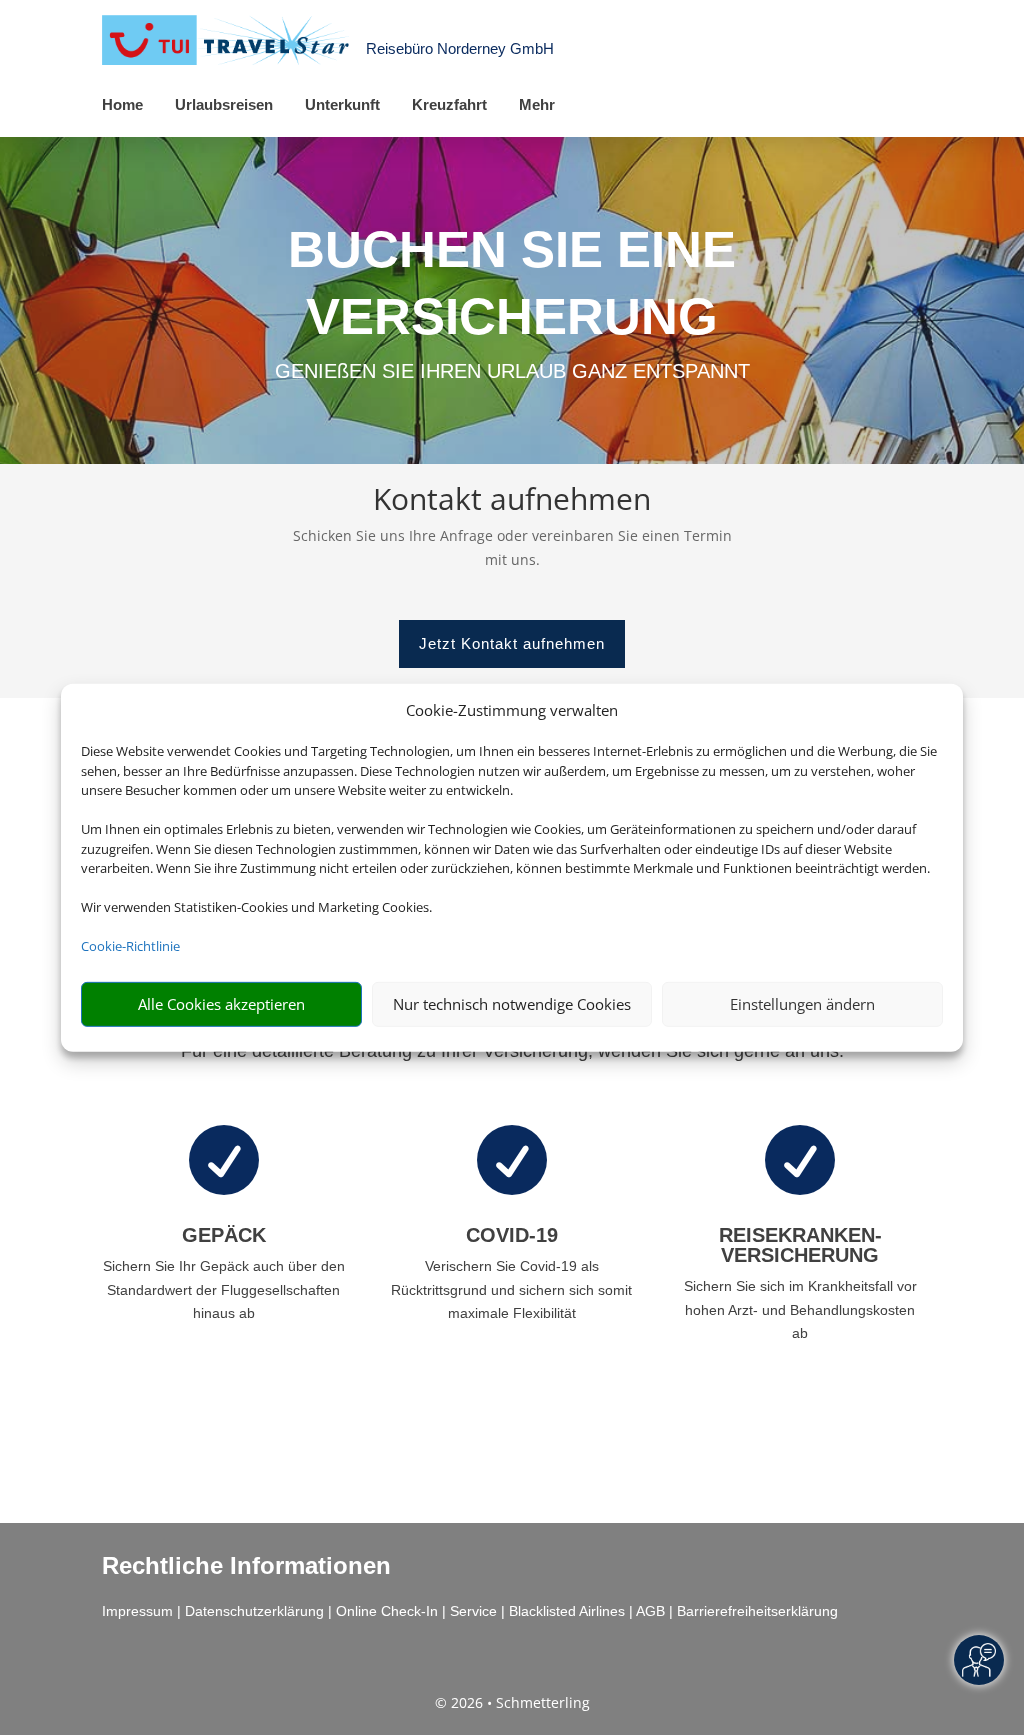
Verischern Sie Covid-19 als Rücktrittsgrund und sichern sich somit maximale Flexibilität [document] (511, 1290)
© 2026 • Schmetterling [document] (512, 1702)
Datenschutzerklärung (254, 1611)
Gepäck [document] (224, 1235)
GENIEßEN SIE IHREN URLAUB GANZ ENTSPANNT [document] (512, 371)
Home (122, 104)
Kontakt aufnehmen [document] (512, 501)
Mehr (537, 104)
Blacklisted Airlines (567, 1611)
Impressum (137, 1611)
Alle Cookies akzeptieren (221, 1004)
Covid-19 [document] (512, 1235)
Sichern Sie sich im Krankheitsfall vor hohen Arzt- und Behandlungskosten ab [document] (800, 1310)
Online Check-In (387, 1611)
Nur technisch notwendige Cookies (512, 1004)
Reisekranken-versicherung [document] (800, 1245)
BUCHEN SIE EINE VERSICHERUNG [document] (512, 282)
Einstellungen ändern (802, 1004)
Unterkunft (342, 104)
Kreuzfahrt (449, 104)
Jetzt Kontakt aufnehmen (512, 643)
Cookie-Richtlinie (130, 946)
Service (473, 1611)
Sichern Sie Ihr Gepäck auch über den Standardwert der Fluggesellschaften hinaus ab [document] (224, 1290)
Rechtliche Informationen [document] (246, 1566)
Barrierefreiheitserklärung (757, 1611)
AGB (650, 1611)
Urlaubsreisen (224, 104)
